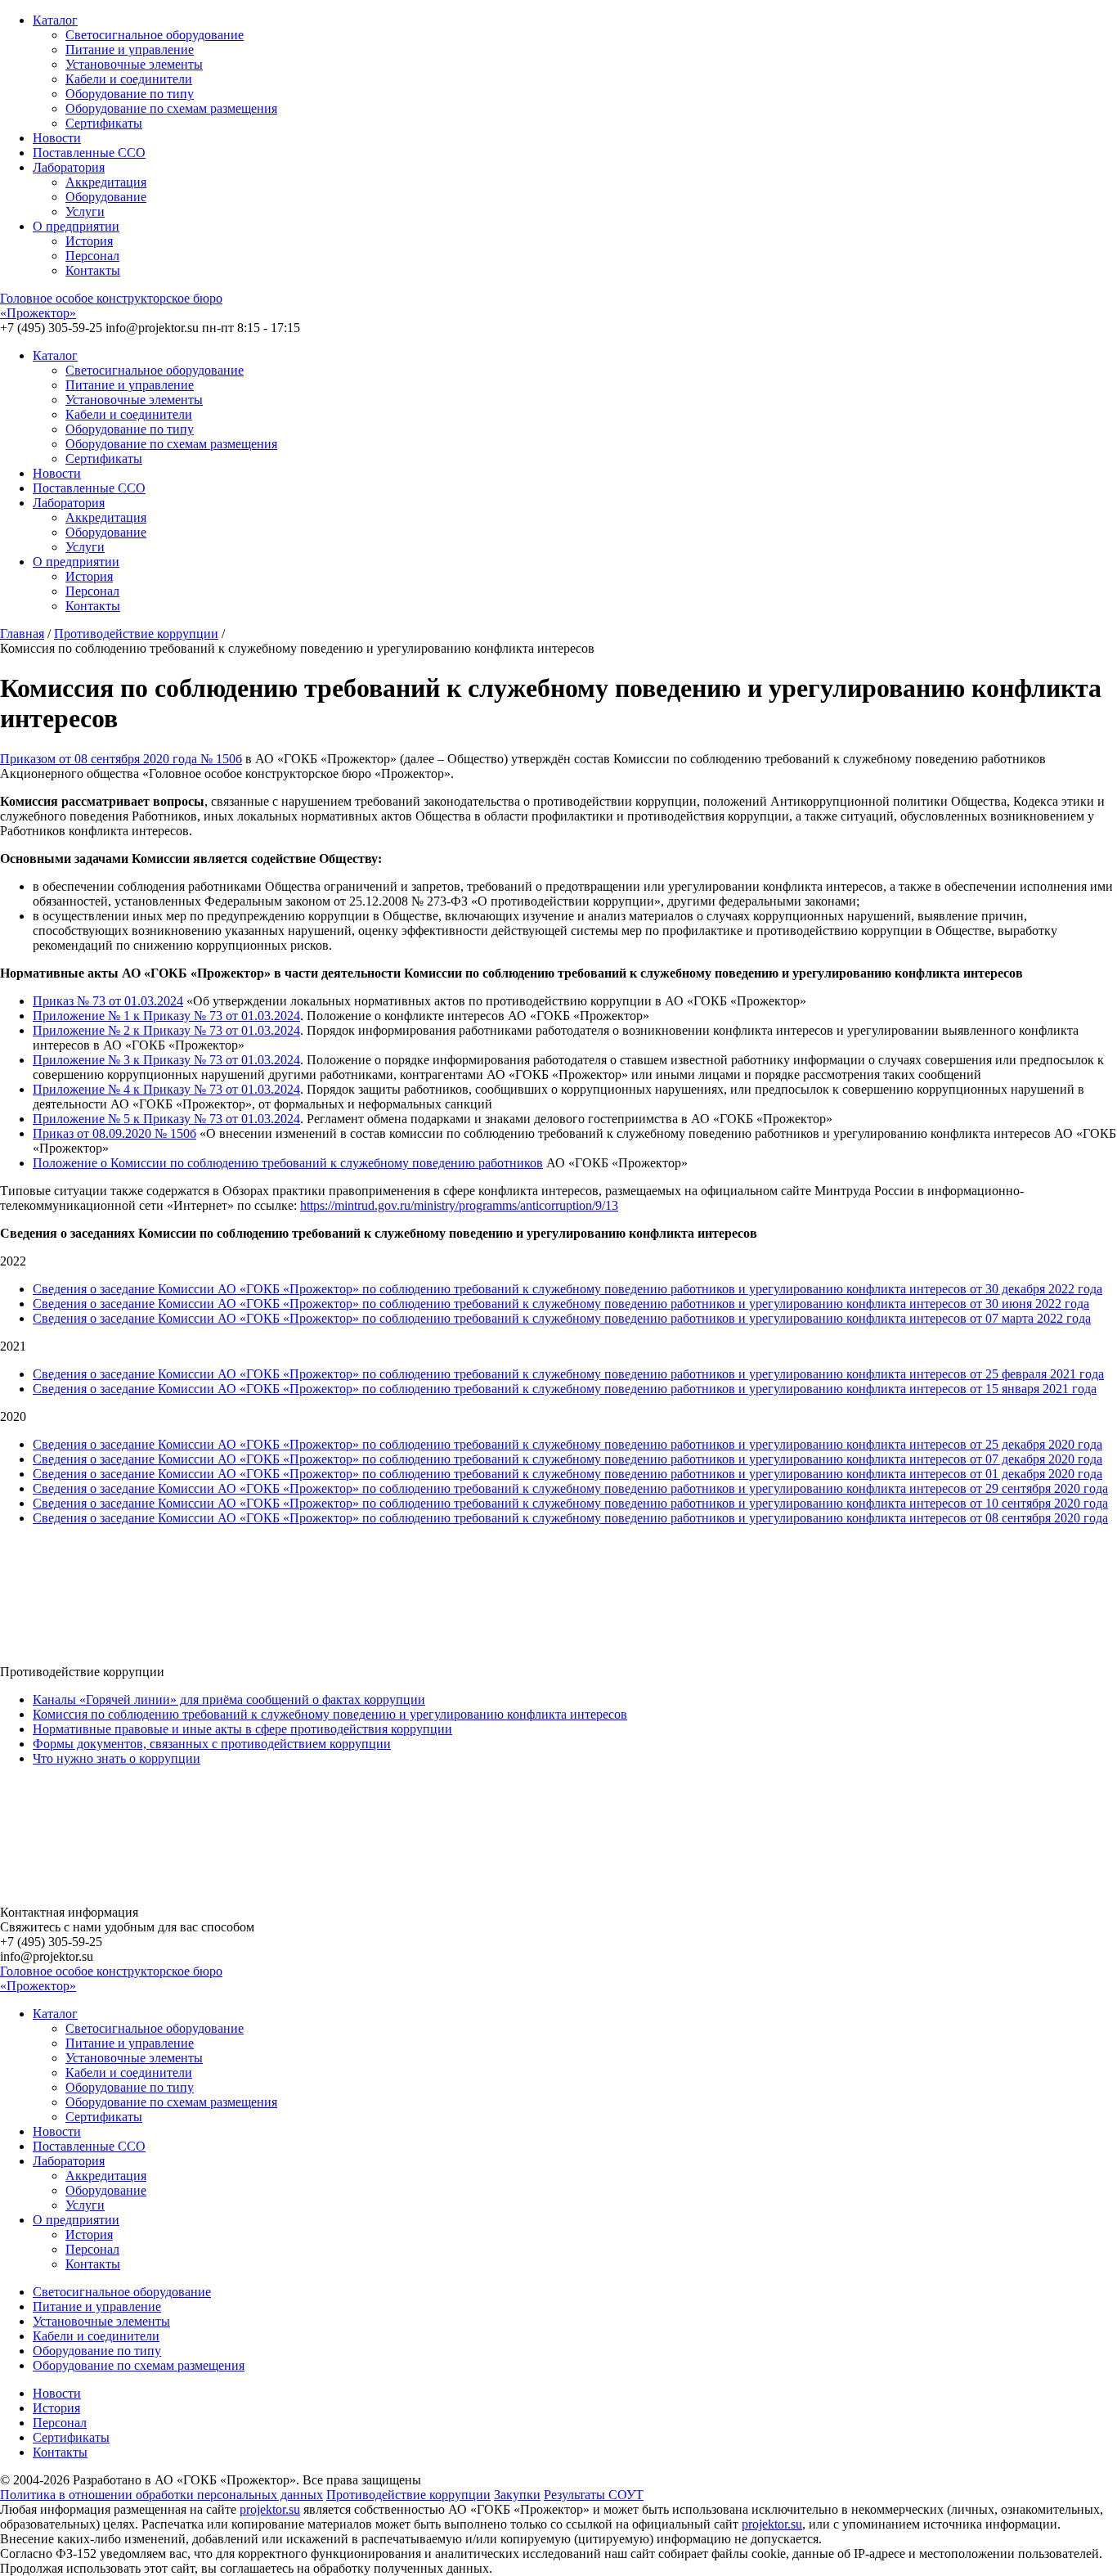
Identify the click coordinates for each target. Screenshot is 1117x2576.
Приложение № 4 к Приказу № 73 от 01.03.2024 (166, 1089)
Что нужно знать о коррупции (117, 1758)
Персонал (92, 256)
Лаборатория (69, 167)
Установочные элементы (134, 64)
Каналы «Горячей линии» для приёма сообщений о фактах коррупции (229, 1699)
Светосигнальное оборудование (155, 35)
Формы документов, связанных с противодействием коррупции (212, 1744)
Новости (57, 138)
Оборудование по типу (130, 94)
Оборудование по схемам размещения (171, 108)
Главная (22, 634)
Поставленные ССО (89, 153)
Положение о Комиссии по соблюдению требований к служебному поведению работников (288, 1163)
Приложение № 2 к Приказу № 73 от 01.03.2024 (166, 1030)
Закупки (517, 2495)
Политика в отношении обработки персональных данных (161, 2495)
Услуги (85, 211)
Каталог (55, 20)
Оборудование (106, 197)
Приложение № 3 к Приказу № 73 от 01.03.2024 (166, 1060)
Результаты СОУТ (594, 2495)
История (89, 241)
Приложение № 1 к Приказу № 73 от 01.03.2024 (166, 1016)
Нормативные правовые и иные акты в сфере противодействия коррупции (242, 1729)
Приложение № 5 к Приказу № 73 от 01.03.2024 (166, 1119)
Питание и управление (130, 49)
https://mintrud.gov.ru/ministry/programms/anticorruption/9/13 (459, 1205)
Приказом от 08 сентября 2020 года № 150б (121, 759)
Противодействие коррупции (136, 634)
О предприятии (76, 226)
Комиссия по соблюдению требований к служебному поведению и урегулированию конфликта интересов (330, 1714)
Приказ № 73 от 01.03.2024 (108, 1001)
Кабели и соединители (129, 79)
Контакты (93, 270)
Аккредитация (106, 182)
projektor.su (270, 2509)
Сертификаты (104, 123)
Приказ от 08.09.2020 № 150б (114, 1133)
